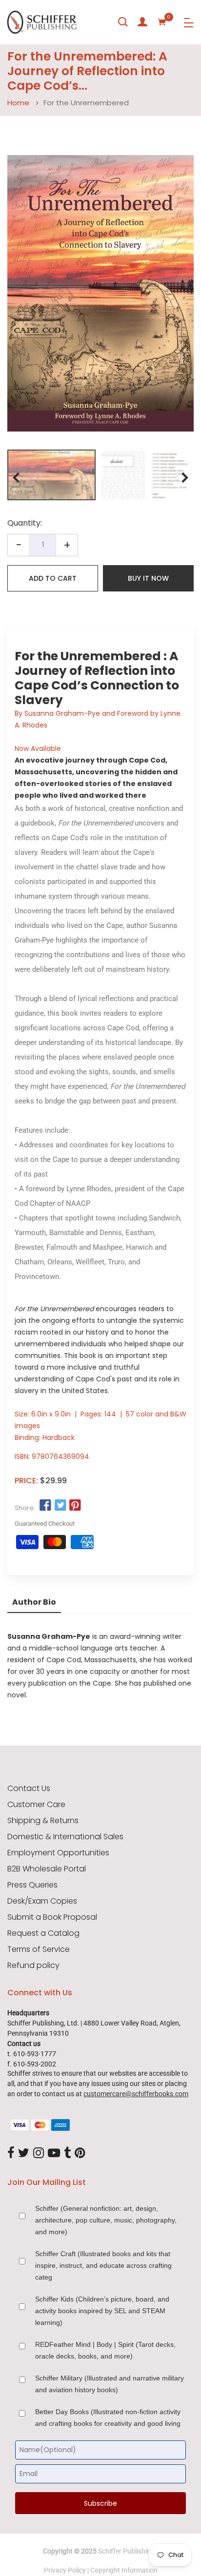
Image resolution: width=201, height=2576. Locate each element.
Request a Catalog (43, 1933)
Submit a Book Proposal (52, 1917)
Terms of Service (39, 1949)
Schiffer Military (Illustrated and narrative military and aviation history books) (110, 2384)
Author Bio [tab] (34, 1602)
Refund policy (33, 1966)
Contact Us (29, 1789)
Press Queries (32, 1885)
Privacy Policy (65, 2570)
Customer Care (36, 1805)
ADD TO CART (53, 578)
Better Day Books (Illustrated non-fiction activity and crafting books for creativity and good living (108, 2418)
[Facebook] (11, 2153)
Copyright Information (124, 2570)
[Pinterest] (80, 2153)
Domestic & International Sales (65, 1837)
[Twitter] (24, 2153)
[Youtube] (54, 2153)
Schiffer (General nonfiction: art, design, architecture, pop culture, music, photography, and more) (106, 2220)
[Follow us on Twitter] (60, 1506)
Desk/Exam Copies (42, 1901)
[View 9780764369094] (51, 475)
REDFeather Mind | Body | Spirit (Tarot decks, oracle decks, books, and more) (105, 2350)
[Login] (142, 22)
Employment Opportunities (58, 1853)
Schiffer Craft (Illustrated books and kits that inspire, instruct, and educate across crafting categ (103, 2265)
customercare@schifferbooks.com (136, 2094)
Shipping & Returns (43, 1821)
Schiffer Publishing (126, 2551)
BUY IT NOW (148, 578)
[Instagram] (39, 2153)
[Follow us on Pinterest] (75, 1506)
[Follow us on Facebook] (45, 1506)
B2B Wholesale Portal (47, 1869)
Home (18, 103)
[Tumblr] (67, 2153)
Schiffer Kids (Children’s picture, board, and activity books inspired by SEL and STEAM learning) (102, 2311)
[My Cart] (162, 22)
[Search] (123, 22)
